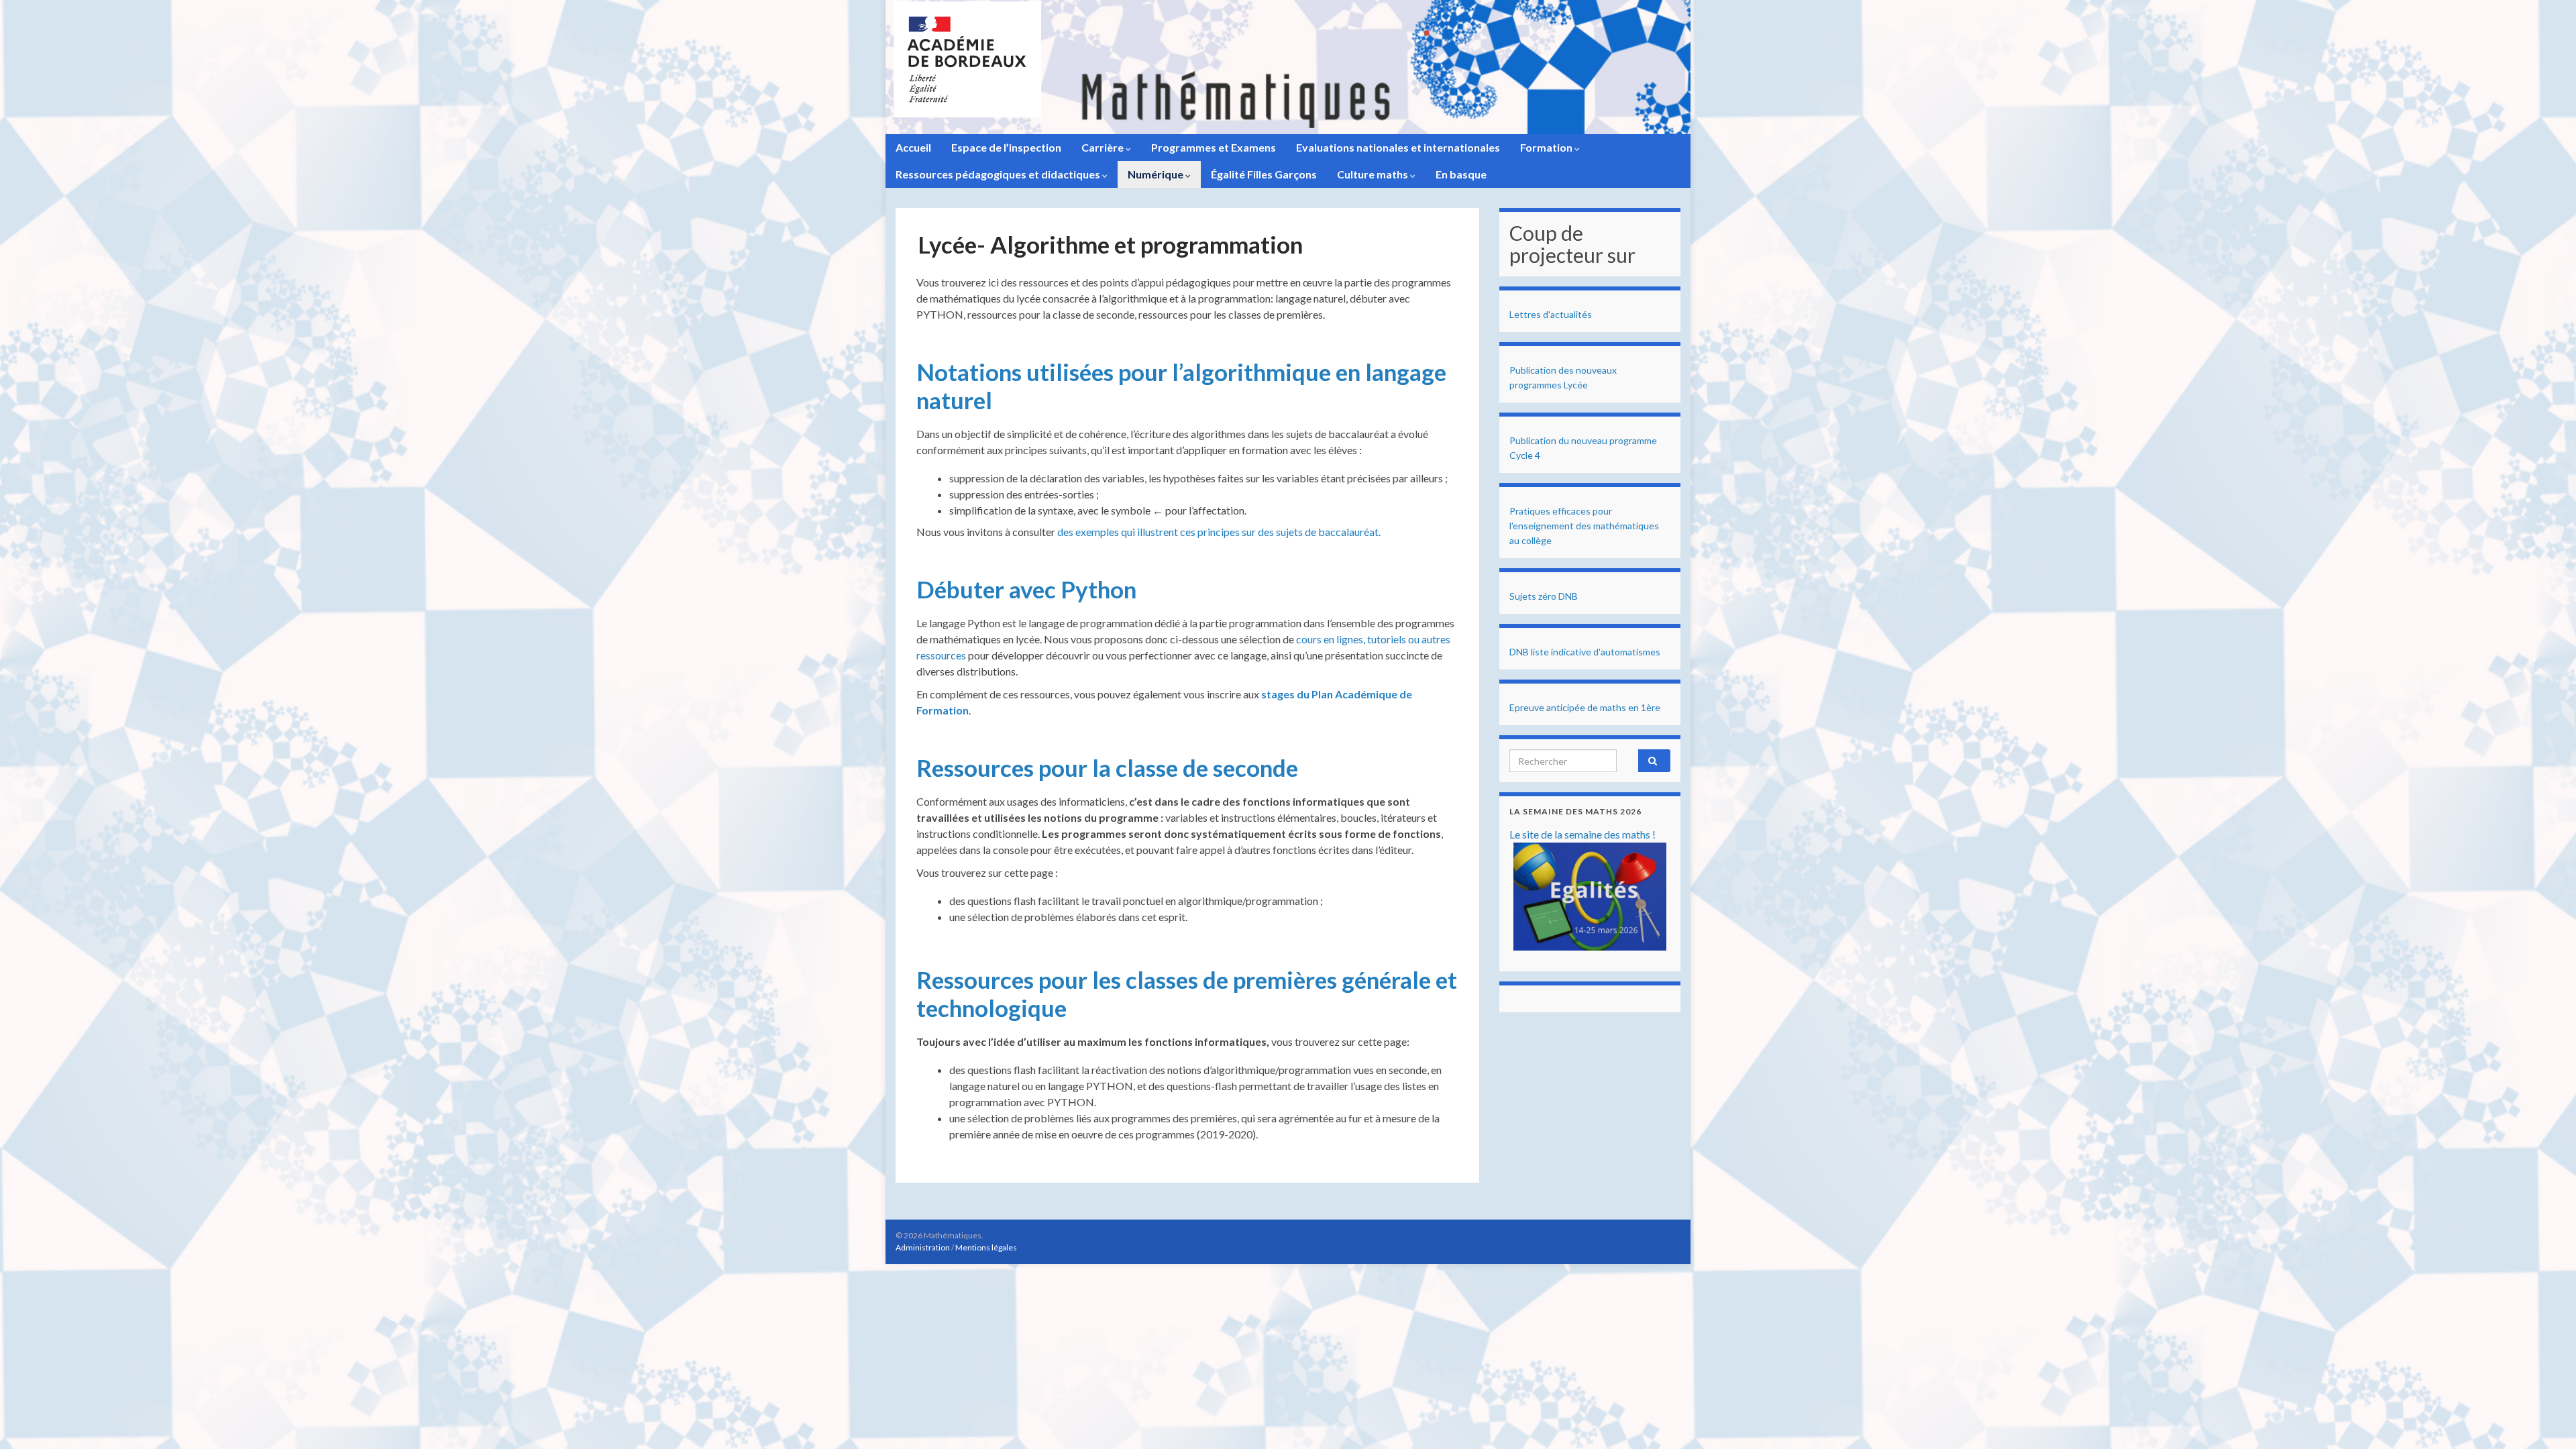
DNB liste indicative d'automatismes (1585, 652)
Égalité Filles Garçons (1264, 174)
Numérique (1157, 174)
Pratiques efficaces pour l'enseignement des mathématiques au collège (1584, 526)
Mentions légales (986, 1247)
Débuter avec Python (1026, 589)
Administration (923, 1247)
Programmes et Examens (1214, 147)
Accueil (913, 147)
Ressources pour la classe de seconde (1107, 767)
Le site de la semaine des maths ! (1582, 834)
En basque (1461, 174)
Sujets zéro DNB (1544, 596)
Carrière (1104, 147)
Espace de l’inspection (1006, 147)
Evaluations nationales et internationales (1398, 147)
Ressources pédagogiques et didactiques (999, 174)
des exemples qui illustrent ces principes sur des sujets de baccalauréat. (1219, 532)
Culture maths (1374, 174)
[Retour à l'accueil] (1288, 67)
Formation (1547, 147)
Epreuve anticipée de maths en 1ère (1585, 707)
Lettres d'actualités (1551, 314)
